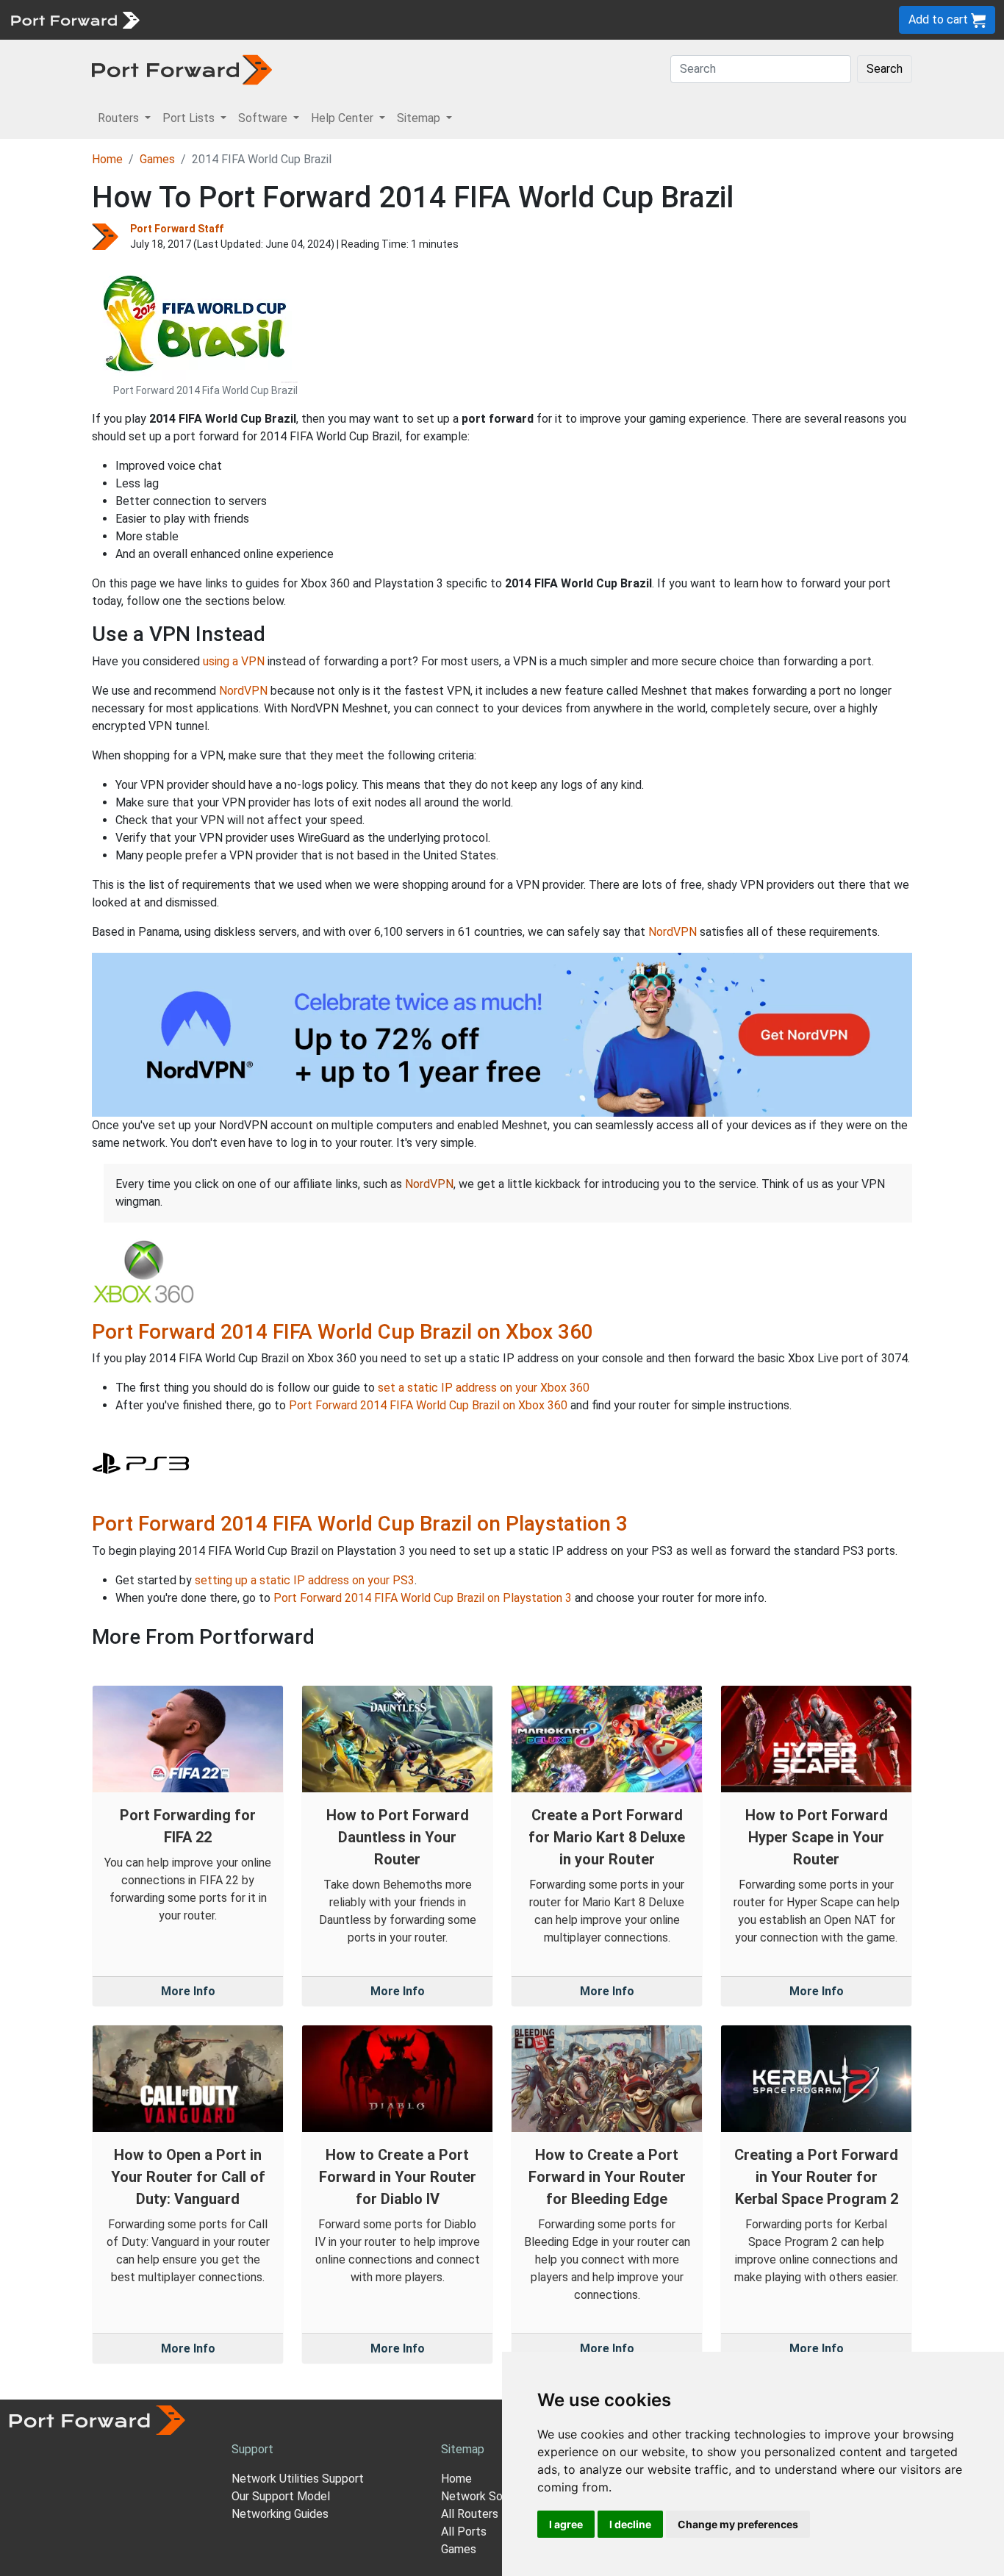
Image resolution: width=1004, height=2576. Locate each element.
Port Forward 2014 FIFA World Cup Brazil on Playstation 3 (360, 1524)
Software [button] (264, 118)
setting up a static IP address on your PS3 (305, 1580)
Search (885, 69)
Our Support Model (281, 2496)
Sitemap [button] (420, 118)
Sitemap (455, 19)
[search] (496, 19)
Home (107, 159)
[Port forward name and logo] (75, 19)
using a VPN (234, 661)
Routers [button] (120, 118)
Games (157, 159)
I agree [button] (566, 2524)
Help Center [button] (344, 118)
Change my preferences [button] (738, 2524)
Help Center (391, 19)
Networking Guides (280, 2514)
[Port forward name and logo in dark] (182, 69)
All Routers (470, 2514)
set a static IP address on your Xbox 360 (484, 1388)
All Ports (464, 2532)
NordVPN (243, 691)
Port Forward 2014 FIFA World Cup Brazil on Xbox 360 (343, 1332)
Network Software (490, 2496)
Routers (202, 19)
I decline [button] (630, 2524)
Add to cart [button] (940, 19)
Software (323, 19)
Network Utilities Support (298, 2479)
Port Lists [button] (190, 118)
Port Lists (261, 19)
